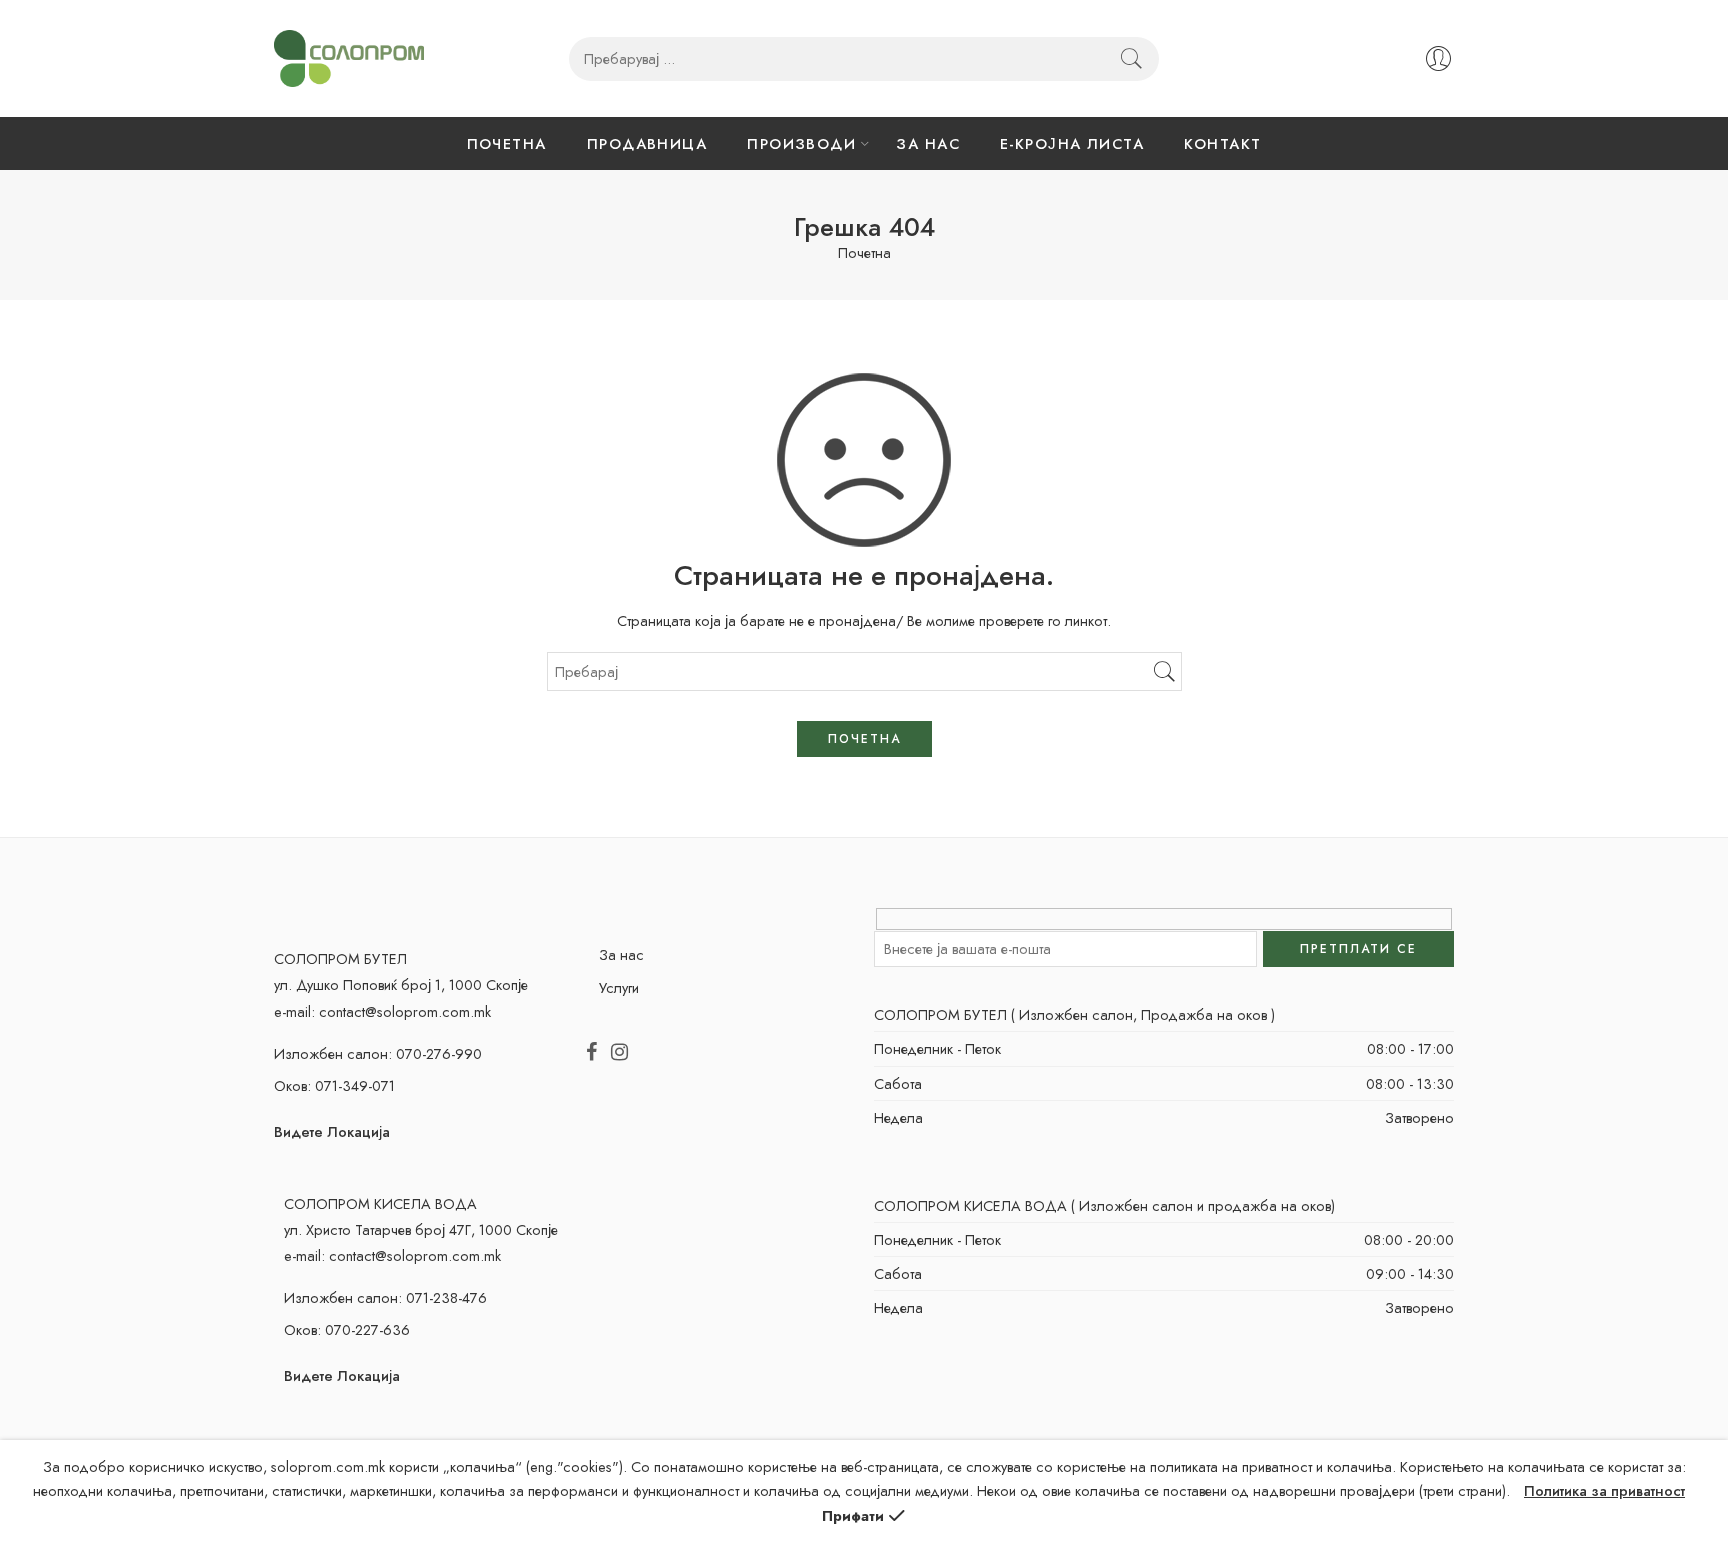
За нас (621, 954)
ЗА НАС (928, 143)
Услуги (619, 987)
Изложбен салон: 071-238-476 (385, 1297)
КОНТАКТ (1222, 143)
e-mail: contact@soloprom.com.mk (382, 1011)
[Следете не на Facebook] (591, 1053)
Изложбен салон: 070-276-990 (378, 1053)
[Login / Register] (1438, 58)
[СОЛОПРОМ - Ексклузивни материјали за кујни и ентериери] (349, 58)
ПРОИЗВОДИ (801, 143)
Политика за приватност (1604, 1490)
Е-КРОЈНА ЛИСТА (1072, 143)
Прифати (853, 1515)
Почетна (864, 253)
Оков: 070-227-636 (347, 1329)
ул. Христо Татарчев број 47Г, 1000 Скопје (421, 1229)
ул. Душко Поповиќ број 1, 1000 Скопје (401, 984)
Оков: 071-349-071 (334, 1085)
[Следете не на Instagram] (619, 1053)
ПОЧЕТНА (507, 143)
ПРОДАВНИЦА (647, 143)
